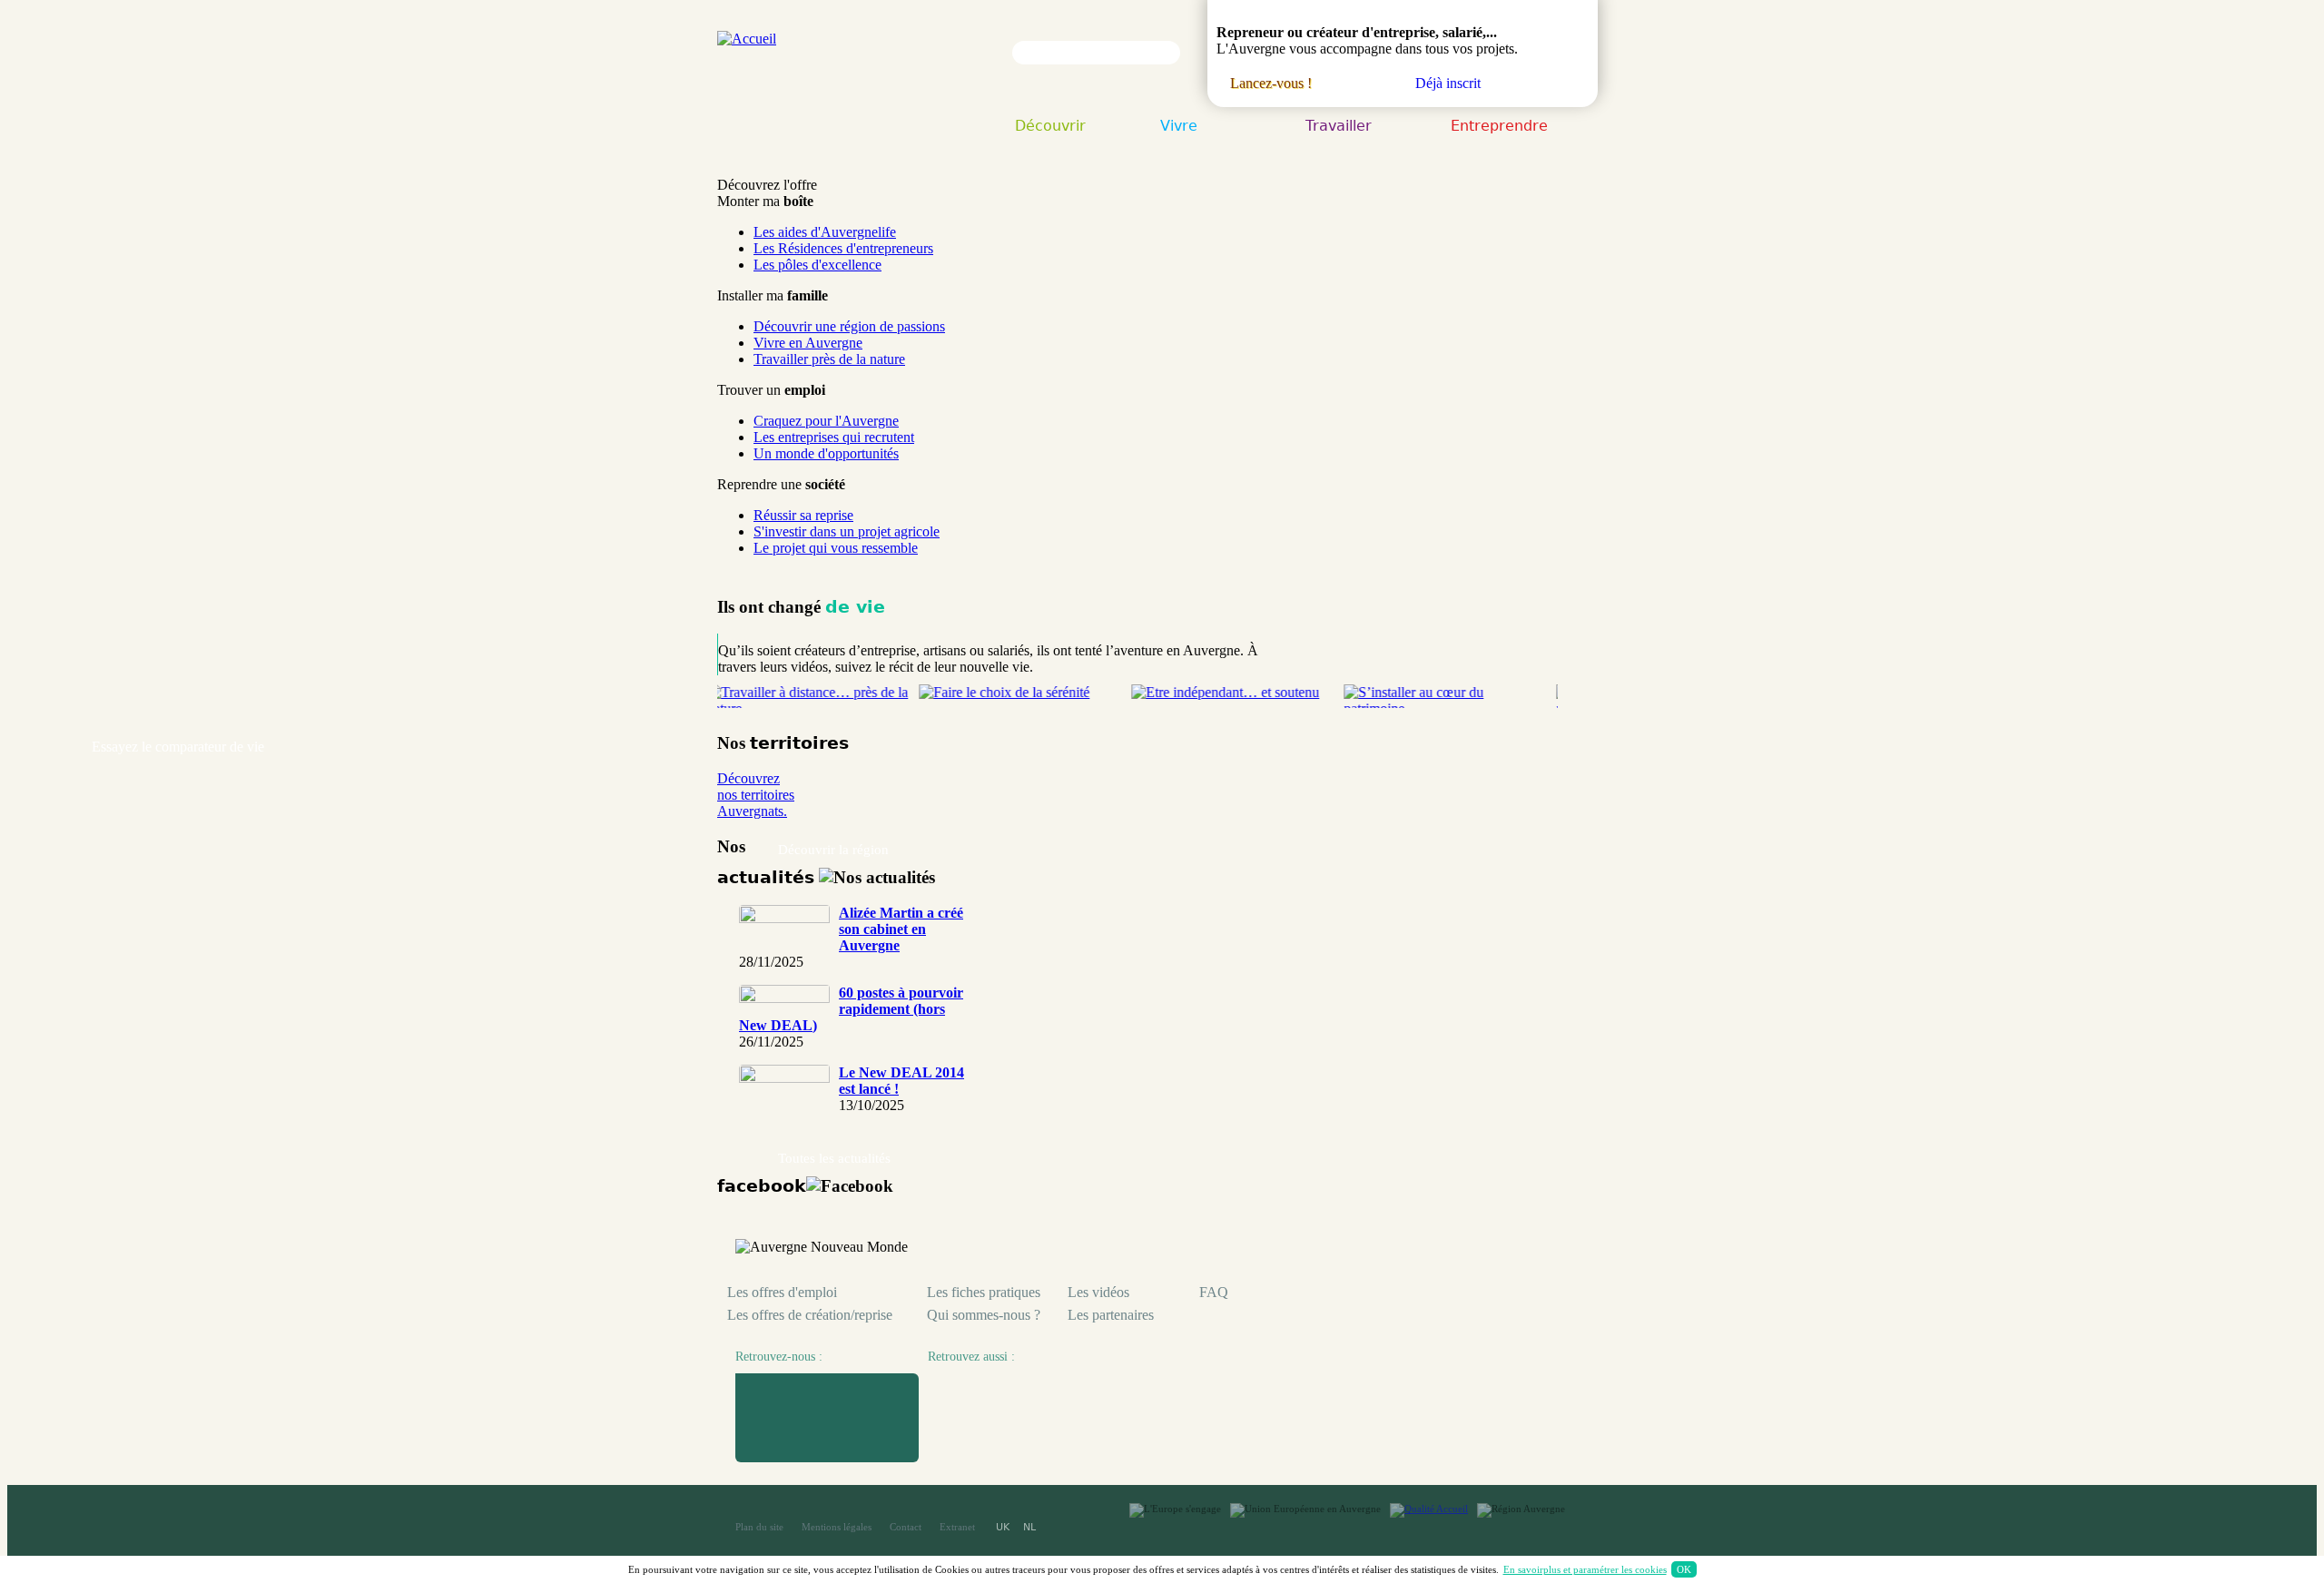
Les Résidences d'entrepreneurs (843, 248)
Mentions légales (837, 1527)
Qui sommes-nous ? (984, 1315)
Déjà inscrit (1448, 83)
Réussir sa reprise (803, 515)
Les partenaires (1111, 1315)
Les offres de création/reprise (810, 1315)
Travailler (1339, 127)
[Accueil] (747, 39)
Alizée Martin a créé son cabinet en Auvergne (901, 929)
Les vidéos (1098, 1292)
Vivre (1179, 127)
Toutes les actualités (834, 1158)
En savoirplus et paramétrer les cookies (1585, 1569)
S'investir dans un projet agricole (847, 531)
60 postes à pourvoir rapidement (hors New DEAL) (851, 1009)
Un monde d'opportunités (826, 453)
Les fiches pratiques (984, 1292)
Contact (906, 1527)
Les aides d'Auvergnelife (825, 232)
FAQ (1214, 1292)
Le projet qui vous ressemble (836, 548)
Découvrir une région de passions (849, 326)
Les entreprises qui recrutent (834, 437)
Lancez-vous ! (1271, 83)
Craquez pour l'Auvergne (826, 421)
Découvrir (1050, 127)
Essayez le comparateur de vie (178, 747)
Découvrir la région (833, 850)
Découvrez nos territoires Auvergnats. (756, 795)
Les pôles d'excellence (817, 265)
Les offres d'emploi (782, 1292)
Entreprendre (1499, 127)
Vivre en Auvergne (808, 343)
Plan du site (759, 1527)
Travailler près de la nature (829, 359)
